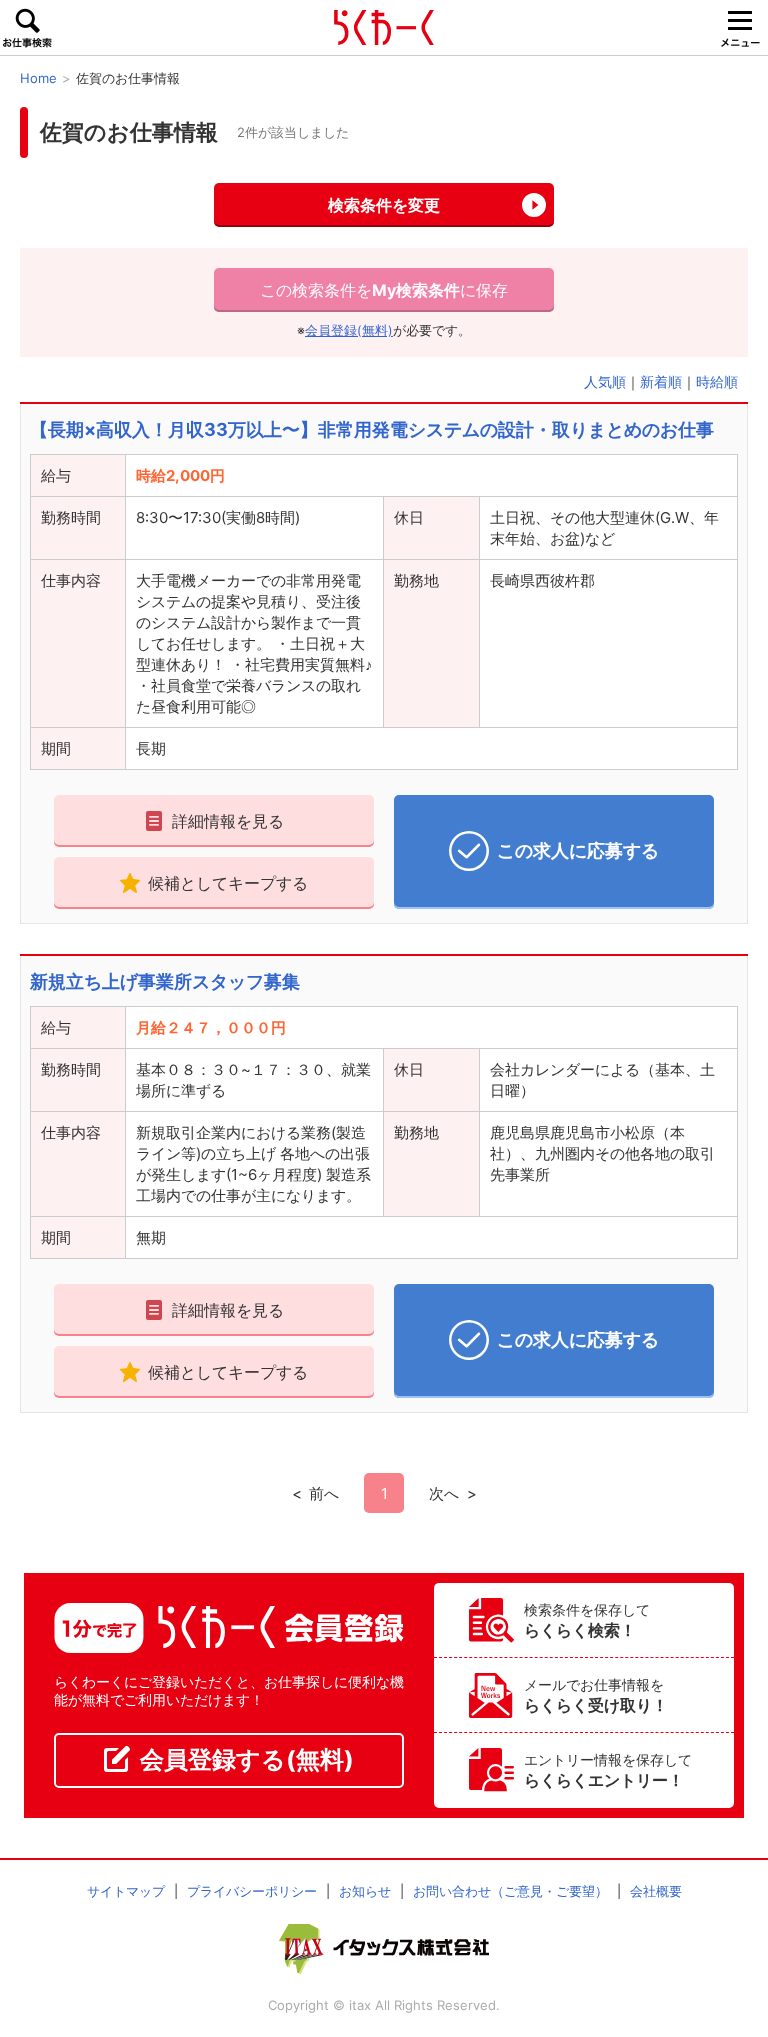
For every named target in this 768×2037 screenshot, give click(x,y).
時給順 (717, 381)
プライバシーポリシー (252, 1891)
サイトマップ (126, 1891)
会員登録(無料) (349, 330)
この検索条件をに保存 (384, 290)
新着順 (661, 381)
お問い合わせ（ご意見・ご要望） (510, 1891)
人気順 (605, 381)
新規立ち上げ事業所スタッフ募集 (165, 981)
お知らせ (365, 1891)
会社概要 (656, 1891)
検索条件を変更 (384, 205)
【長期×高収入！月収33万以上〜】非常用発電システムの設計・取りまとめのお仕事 (372, 429)
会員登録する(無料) (247, 1759)
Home (38, 78)
